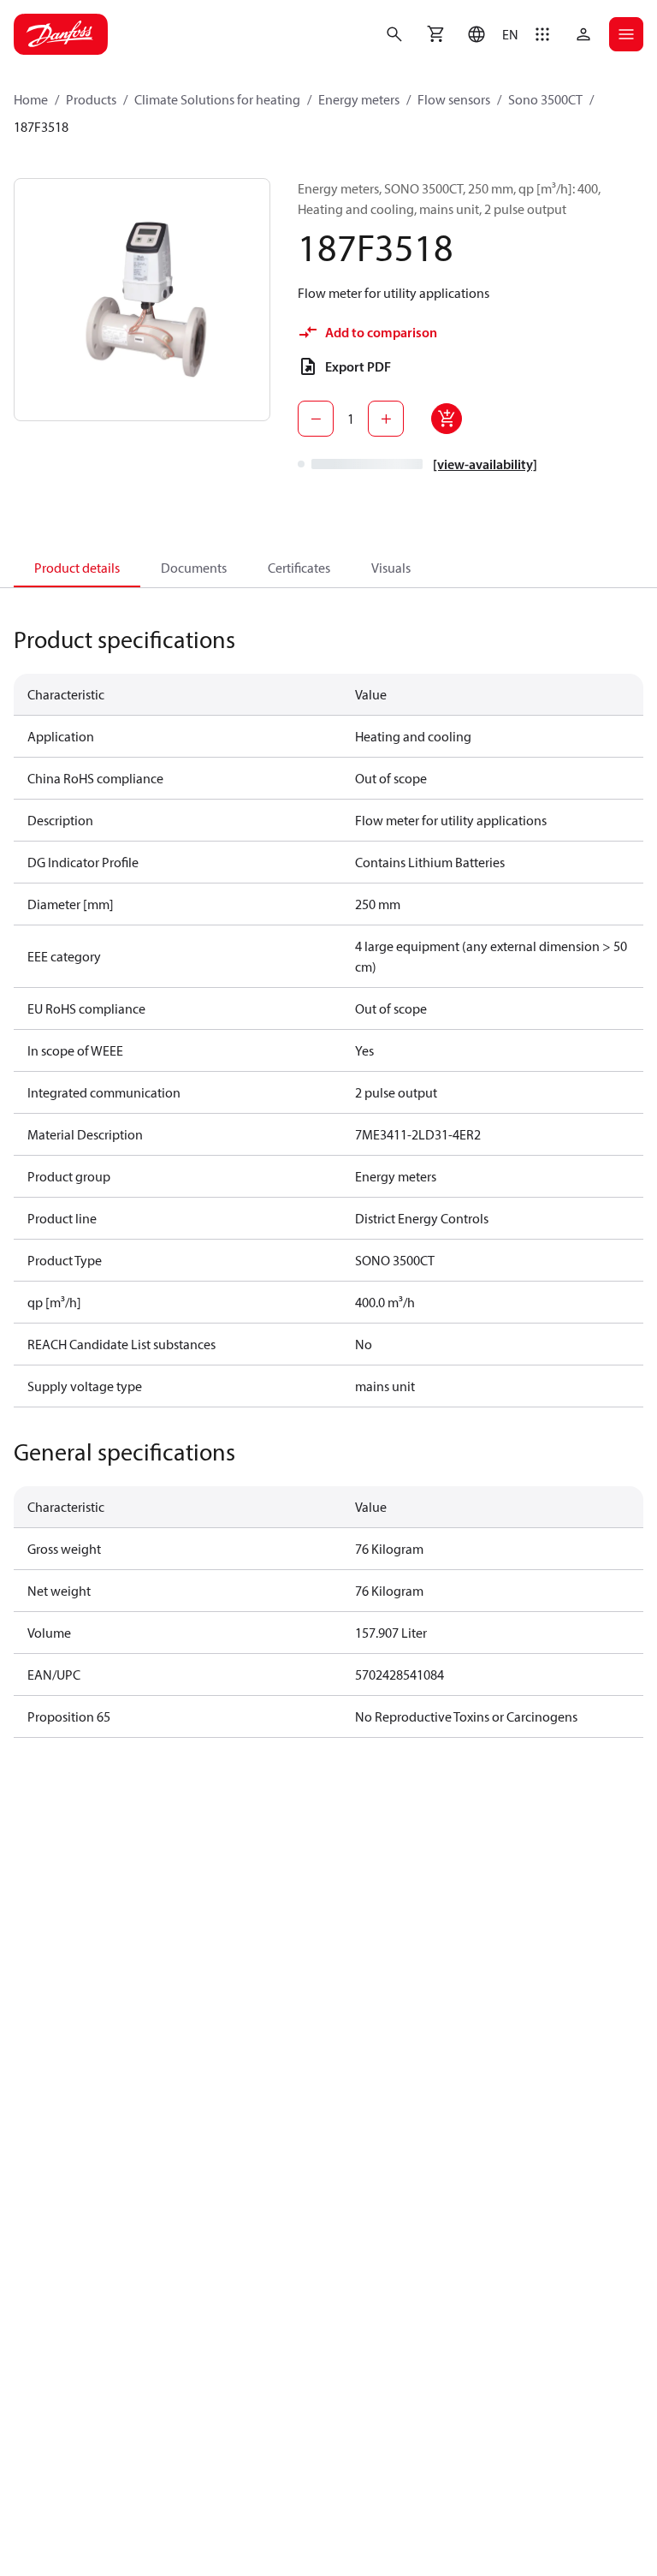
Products (91, 99)
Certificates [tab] (299, 568)
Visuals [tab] (391, 568)
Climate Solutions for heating (217, 99)
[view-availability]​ (485, 464)
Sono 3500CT (545, 99)
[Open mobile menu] (626, 34)
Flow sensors (454, 99)
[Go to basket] (435, 34)
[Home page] (61, 34)
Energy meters (359, 99)
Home (31, 99)
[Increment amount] (386, 419)
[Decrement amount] (316, 419)
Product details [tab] (77, 568)
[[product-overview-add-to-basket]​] (447, 419)
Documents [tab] (194, 568)
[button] (489, 34)
